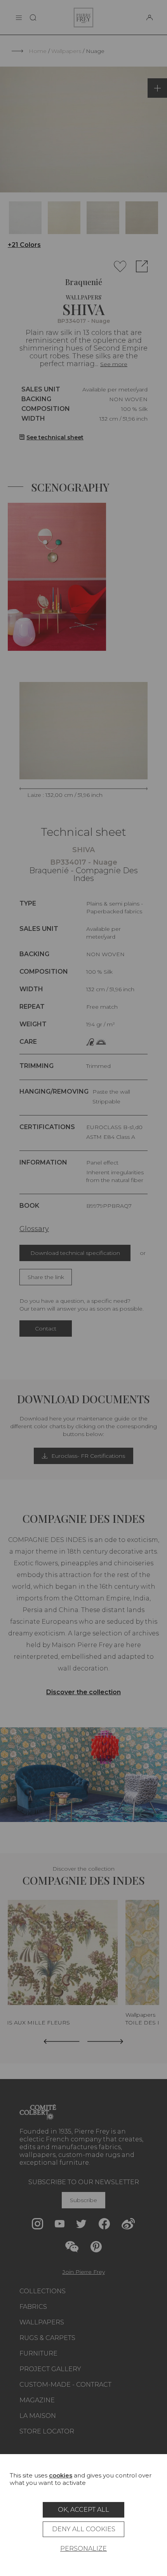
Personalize (83, 2549)
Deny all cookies (84, 2529)
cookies (61, 2475)
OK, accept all (83, 2510)
